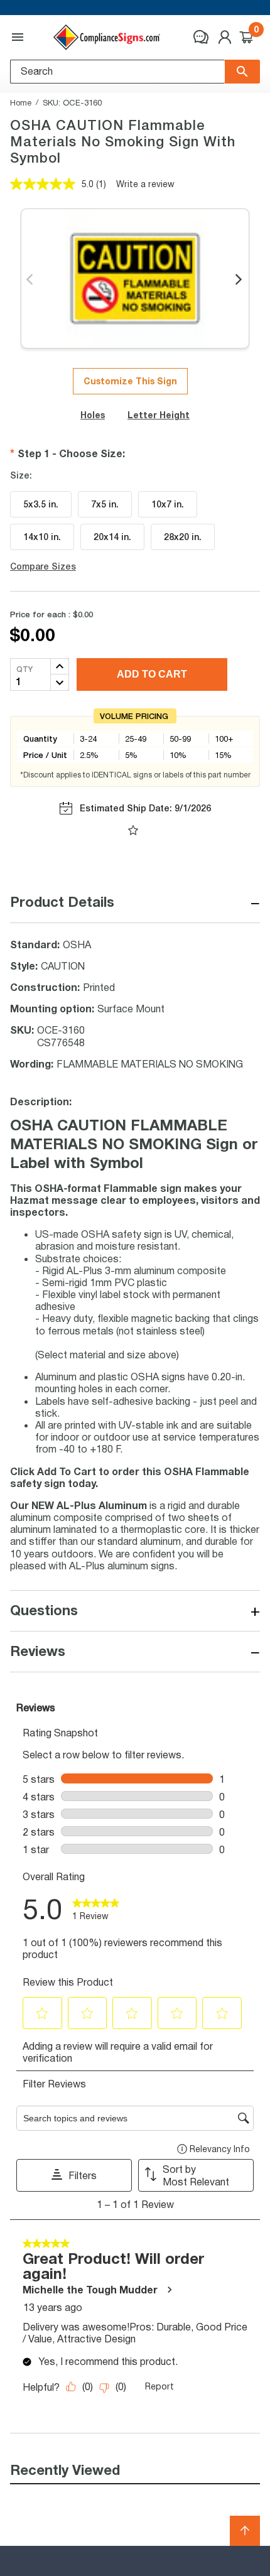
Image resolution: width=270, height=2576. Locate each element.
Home (21, 102)
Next (240, 280)
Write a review (145, 184)
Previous (30, 280)
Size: (21, 475)
